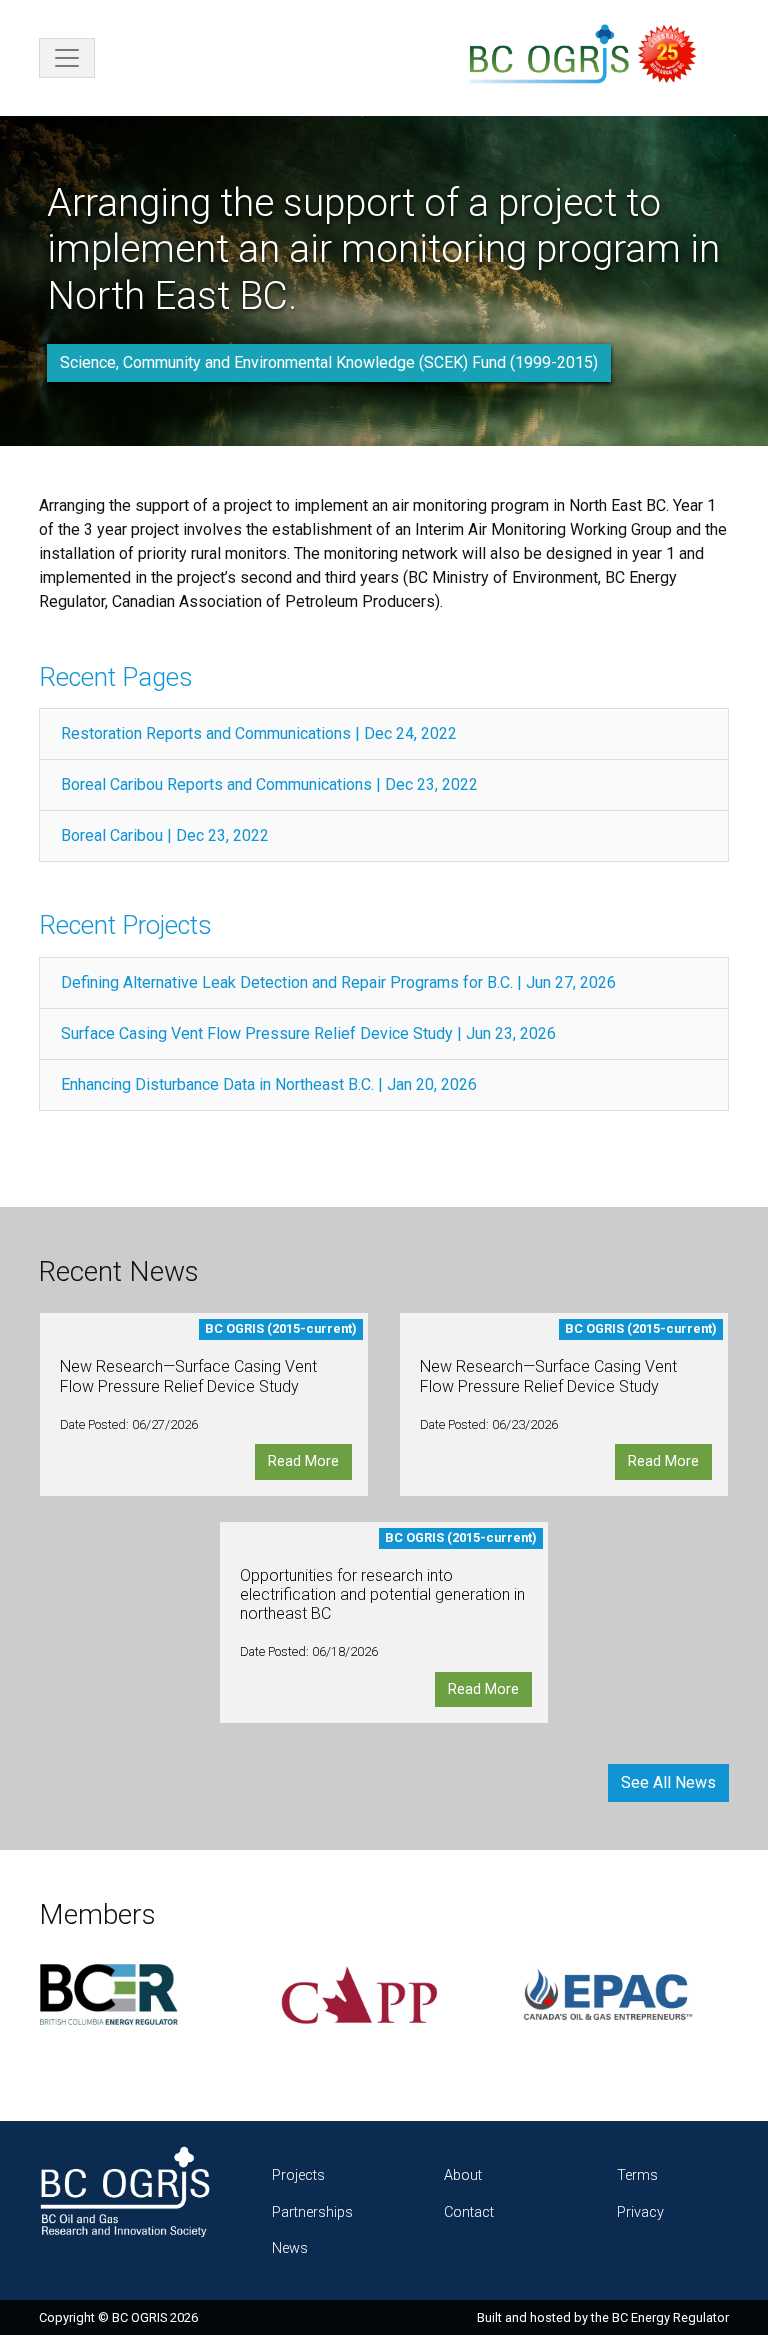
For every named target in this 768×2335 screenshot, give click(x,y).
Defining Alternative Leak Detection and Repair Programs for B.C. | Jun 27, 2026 (338, 982)
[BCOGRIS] (591, 58)
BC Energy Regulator (670, 2317)
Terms (637, 2175)
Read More (303, 1461)
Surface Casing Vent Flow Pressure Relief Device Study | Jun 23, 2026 (308, 1033)
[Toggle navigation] (67, 58)
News (290, 2248)
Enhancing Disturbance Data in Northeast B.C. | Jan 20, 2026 (269, 1084)
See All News (668, 1782)
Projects (298, 2175)
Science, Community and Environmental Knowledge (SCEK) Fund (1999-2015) (329, 362)
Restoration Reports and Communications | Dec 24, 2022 (259, 733)
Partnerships (312, 2212)
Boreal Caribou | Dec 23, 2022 (165, 835)
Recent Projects (125, 925)
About (463, 2175)
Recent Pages (116, 677)
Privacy (640, 2212)
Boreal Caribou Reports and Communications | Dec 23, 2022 (269, 784)
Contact (469, 2212)
